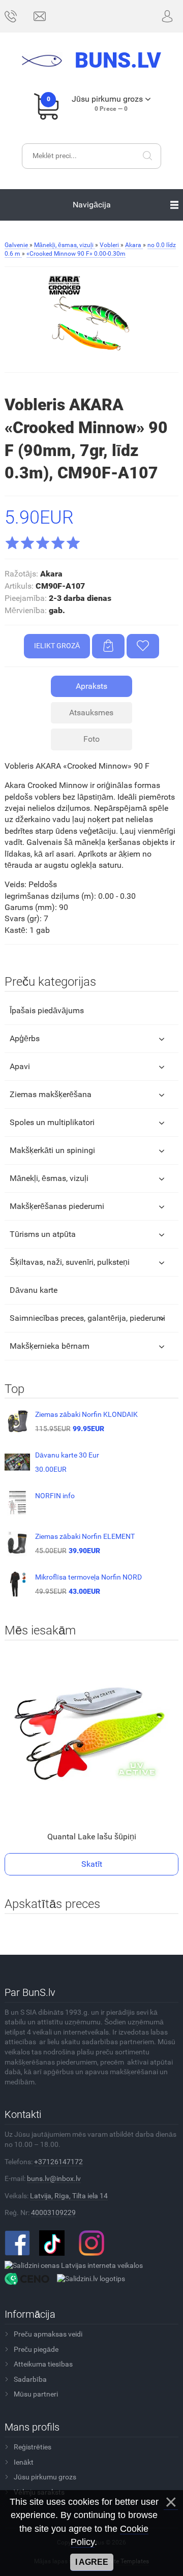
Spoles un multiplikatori (52, 1122)
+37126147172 (58, 2162)
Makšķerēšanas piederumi (57, 1206)
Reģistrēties (33, 2447)
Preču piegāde (36, 2349)
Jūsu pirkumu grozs (45, 2477)
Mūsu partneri (36, 2394)
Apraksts (91, 686)
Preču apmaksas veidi (48, 2334)
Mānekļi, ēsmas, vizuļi (49, 1178)
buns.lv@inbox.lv (54, 2178)
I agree (92, 2562)
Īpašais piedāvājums (47, 1010)
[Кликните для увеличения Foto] (91, 319)
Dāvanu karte (34, 1290)
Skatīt (92, 1864)
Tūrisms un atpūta (43, 1234)
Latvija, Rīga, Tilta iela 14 (69, 2196)
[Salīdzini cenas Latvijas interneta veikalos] (74, 2265)
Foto (91, 739)
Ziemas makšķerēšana (51, 1094)
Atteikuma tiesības (43, 2364)
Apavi (20, 1066)
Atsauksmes (91, 713)
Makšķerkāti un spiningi (52, 1150)
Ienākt (24, 2462)
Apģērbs (25, 1038)
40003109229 (53, 2213)
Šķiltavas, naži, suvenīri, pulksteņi (70, 1262)
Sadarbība (30, 2379)
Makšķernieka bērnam (50, 1346)
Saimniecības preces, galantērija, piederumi (87, 1318)
